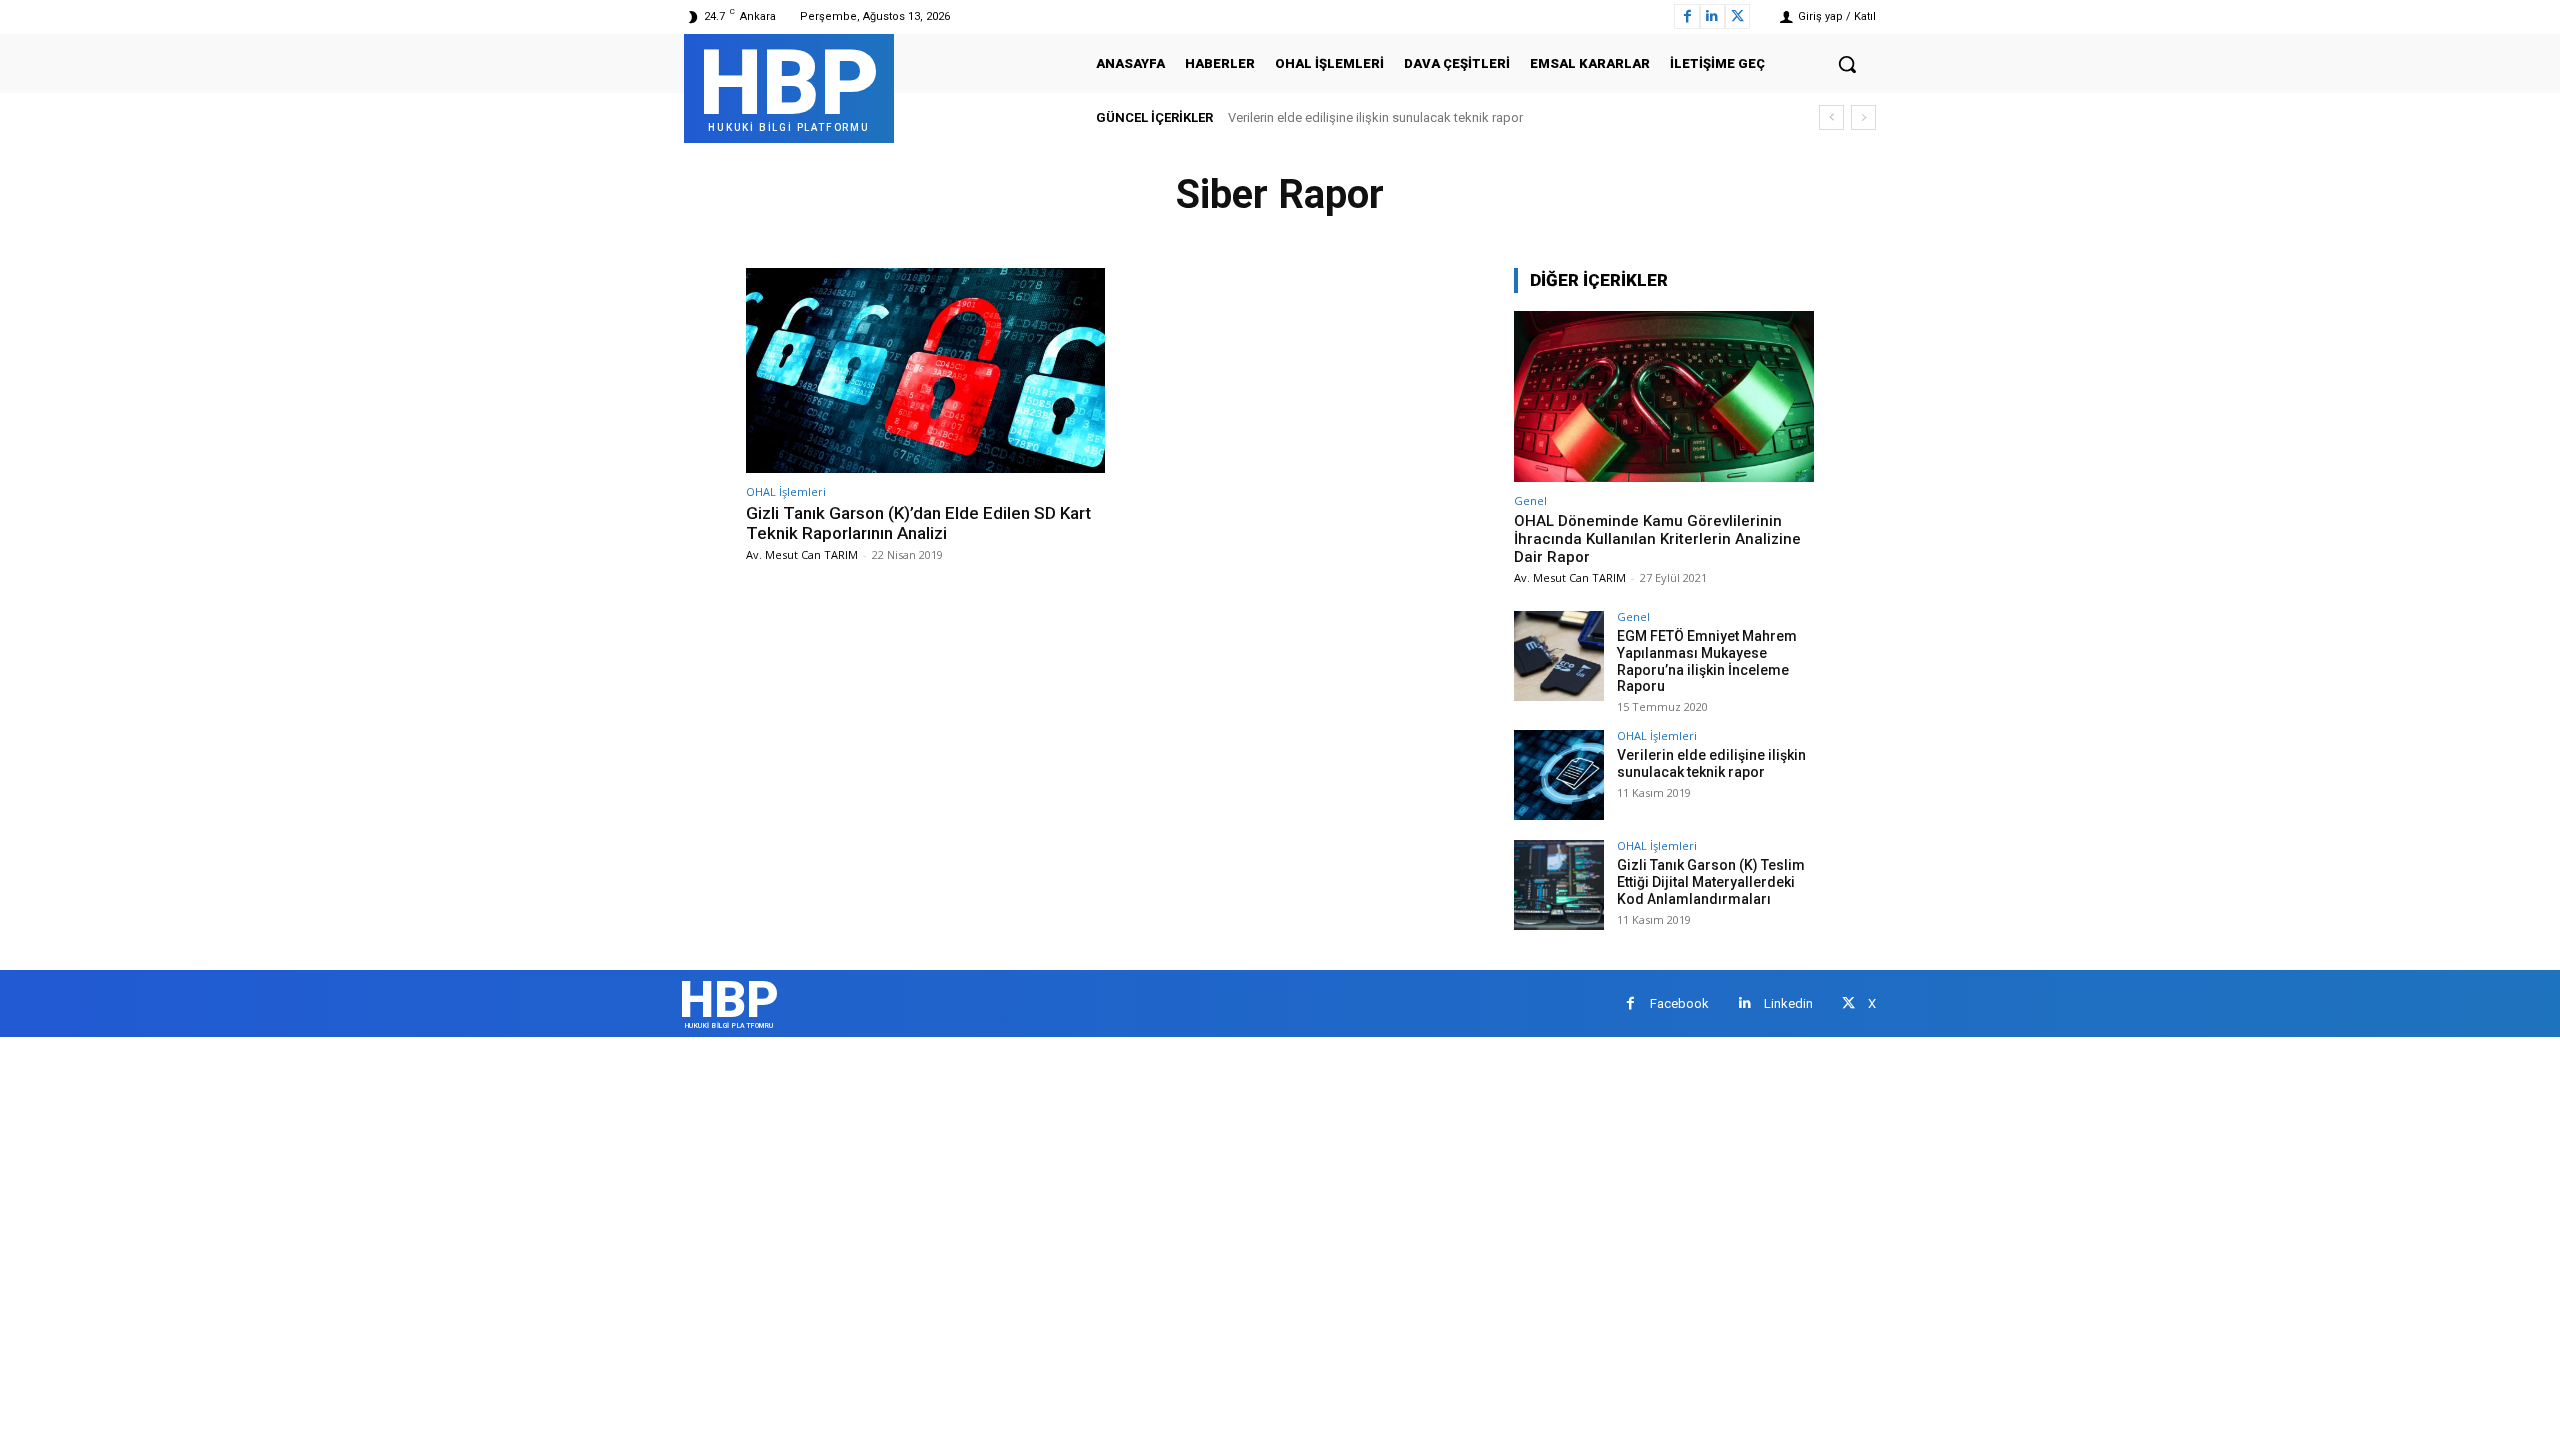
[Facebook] (1686, 16)
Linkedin (1788, 1003)
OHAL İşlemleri (786, 491)
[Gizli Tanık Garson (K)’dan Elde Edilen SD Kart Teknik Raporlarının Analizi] (925, 370)
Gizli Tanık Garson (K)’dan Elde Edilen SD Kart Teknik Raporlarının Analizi (918, 523)
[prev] (1831, 117)
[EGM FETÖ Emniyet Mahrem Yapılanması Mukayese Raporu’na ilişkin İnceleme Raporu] (1559, 656)
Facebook (1679, 1003)
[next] (1863, 117)
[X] (1737, 16)
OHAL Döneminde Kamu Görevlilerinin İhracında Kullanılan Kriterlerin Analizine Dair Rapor (1657, 539)
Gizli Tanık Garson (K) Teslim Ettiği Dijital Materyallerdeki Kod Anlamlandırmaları (1711, 882)
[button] (1847, 64)
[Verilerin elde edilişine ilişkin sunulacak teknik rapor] (1559, 775)
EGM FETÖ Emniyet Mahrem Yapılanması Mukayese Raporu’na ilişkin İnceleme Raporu (1707, 661)
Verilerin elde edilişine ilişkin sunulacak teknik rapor (1375, 117)
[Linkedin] (1712, 16)
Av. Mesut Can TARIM (802, 554)
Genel (1530, 500)
